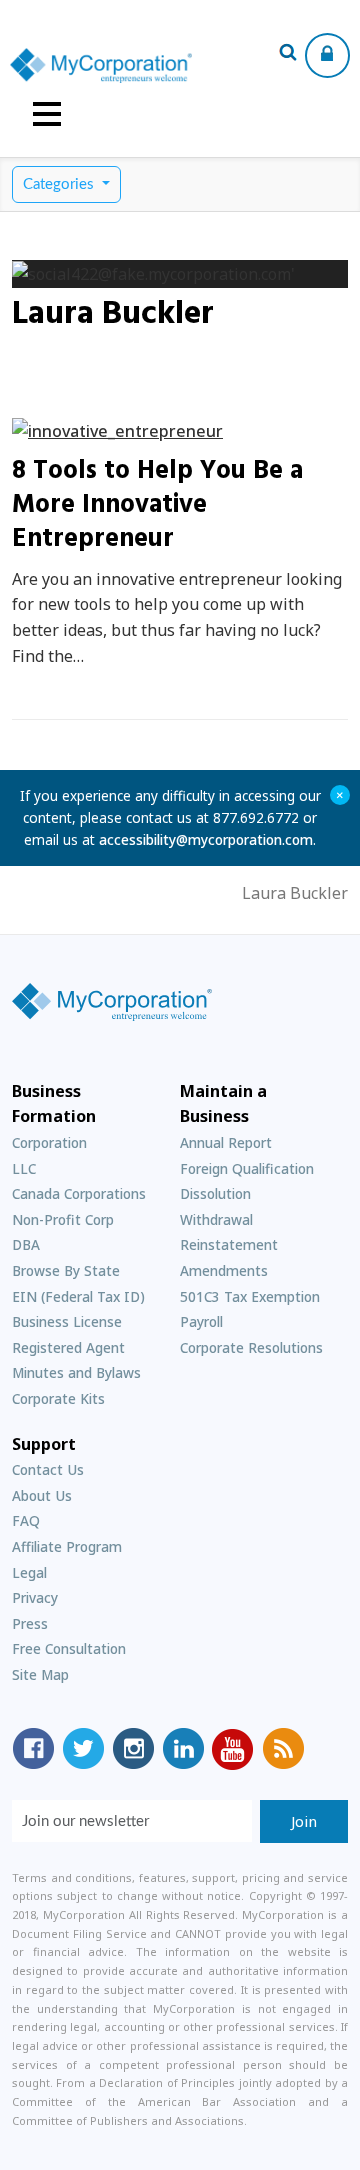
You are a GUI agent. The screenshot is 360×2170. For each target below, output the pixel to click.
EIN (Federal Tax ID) (78, 1296)
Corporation (49, 1142)
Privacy (35, 1597)
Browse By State (66, 1270)
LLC (24, 1168)
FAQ (26, 1520)
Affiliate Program (67, 1546)
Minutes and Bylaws (76, 1372)
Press (30, 1623)
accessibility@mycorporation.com (206, 839)
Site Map (40, 1674)
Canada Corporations (79, 1193)
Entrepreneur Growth (117, 433)
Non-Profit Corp (63, 1219)
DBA (26, 1244)
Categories (60, 184)
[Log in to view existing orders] (327, 55)
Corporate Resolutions (251, 1347)
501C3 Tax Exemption (250, 1296)
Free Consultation (69, 1648)
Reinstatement (229, 1244)
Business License (67, 1321)
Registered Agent (68, 1347)
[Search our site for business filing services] (288, 55)
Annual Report (226, 1142)
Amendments (224, 1270)
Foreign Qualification (247, 1168)
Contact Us (48, 1469)
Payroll (201, 1321)
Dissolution (215, 1193)
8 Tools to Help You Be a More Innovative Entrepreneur (157, 505)
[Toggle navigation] (47, 114)
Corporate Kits (58, 1398)
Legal (29, 1572)
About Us (42, 1495)
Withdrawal (216, 1219)
